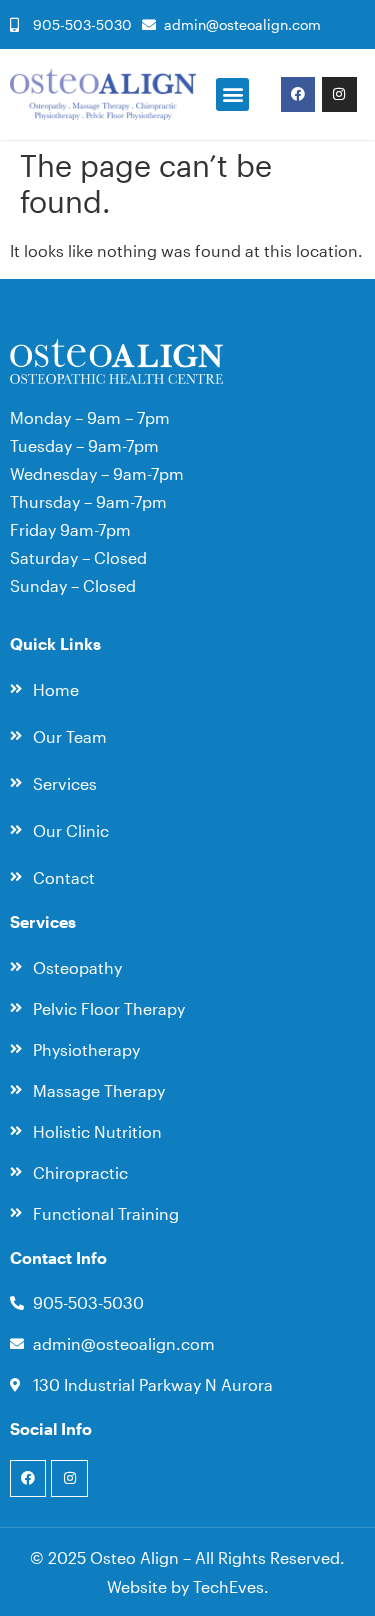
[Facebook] (298, 94)
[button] (232, 94)
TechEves (228, 1586)
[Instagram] (339, 94)
